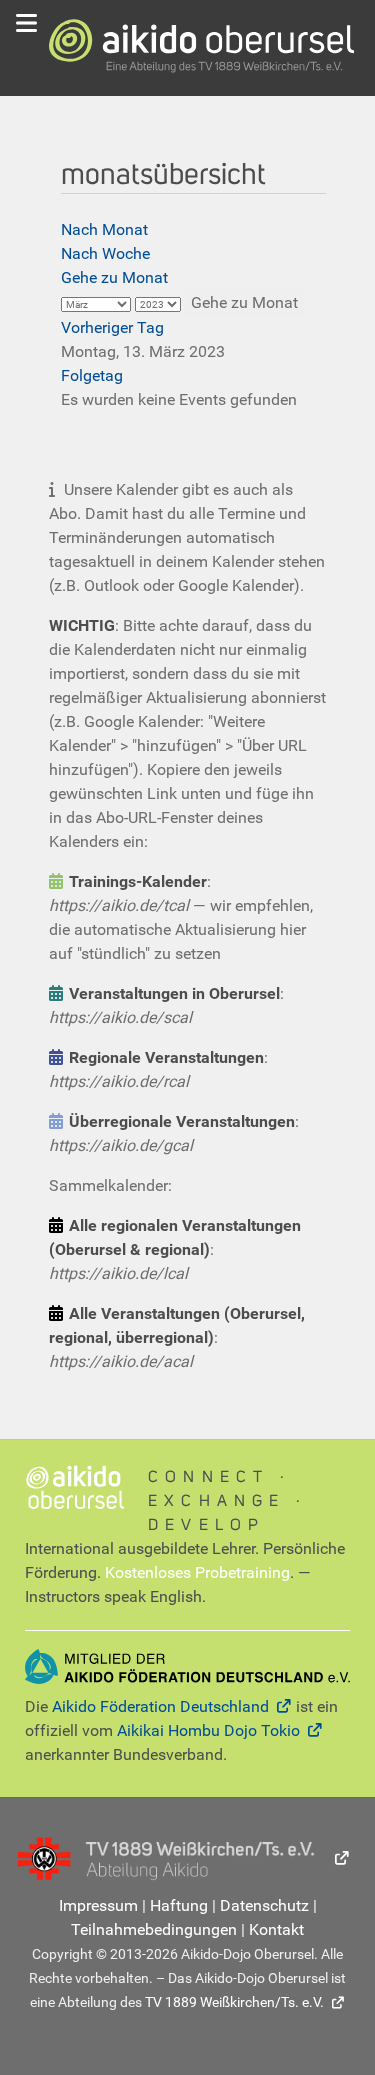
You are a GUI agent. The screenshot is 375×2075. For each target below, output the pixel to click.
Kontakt (276, 1929)
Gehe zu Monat (114, 277)
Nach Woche (105, 253)
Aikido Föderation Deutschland (160, 1706)
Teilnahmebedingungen (154, 1929)
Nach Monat (104, 229)
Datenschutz (264, 1905)
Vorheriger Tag (112, 327)
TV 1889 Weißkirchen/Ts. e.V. (234, 2002)
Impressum (98, 1905)
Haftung (179, 1905)
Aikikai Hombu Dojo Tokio (208, 1730)
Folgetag (92, 375)
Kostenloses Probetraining (197, 1572)
